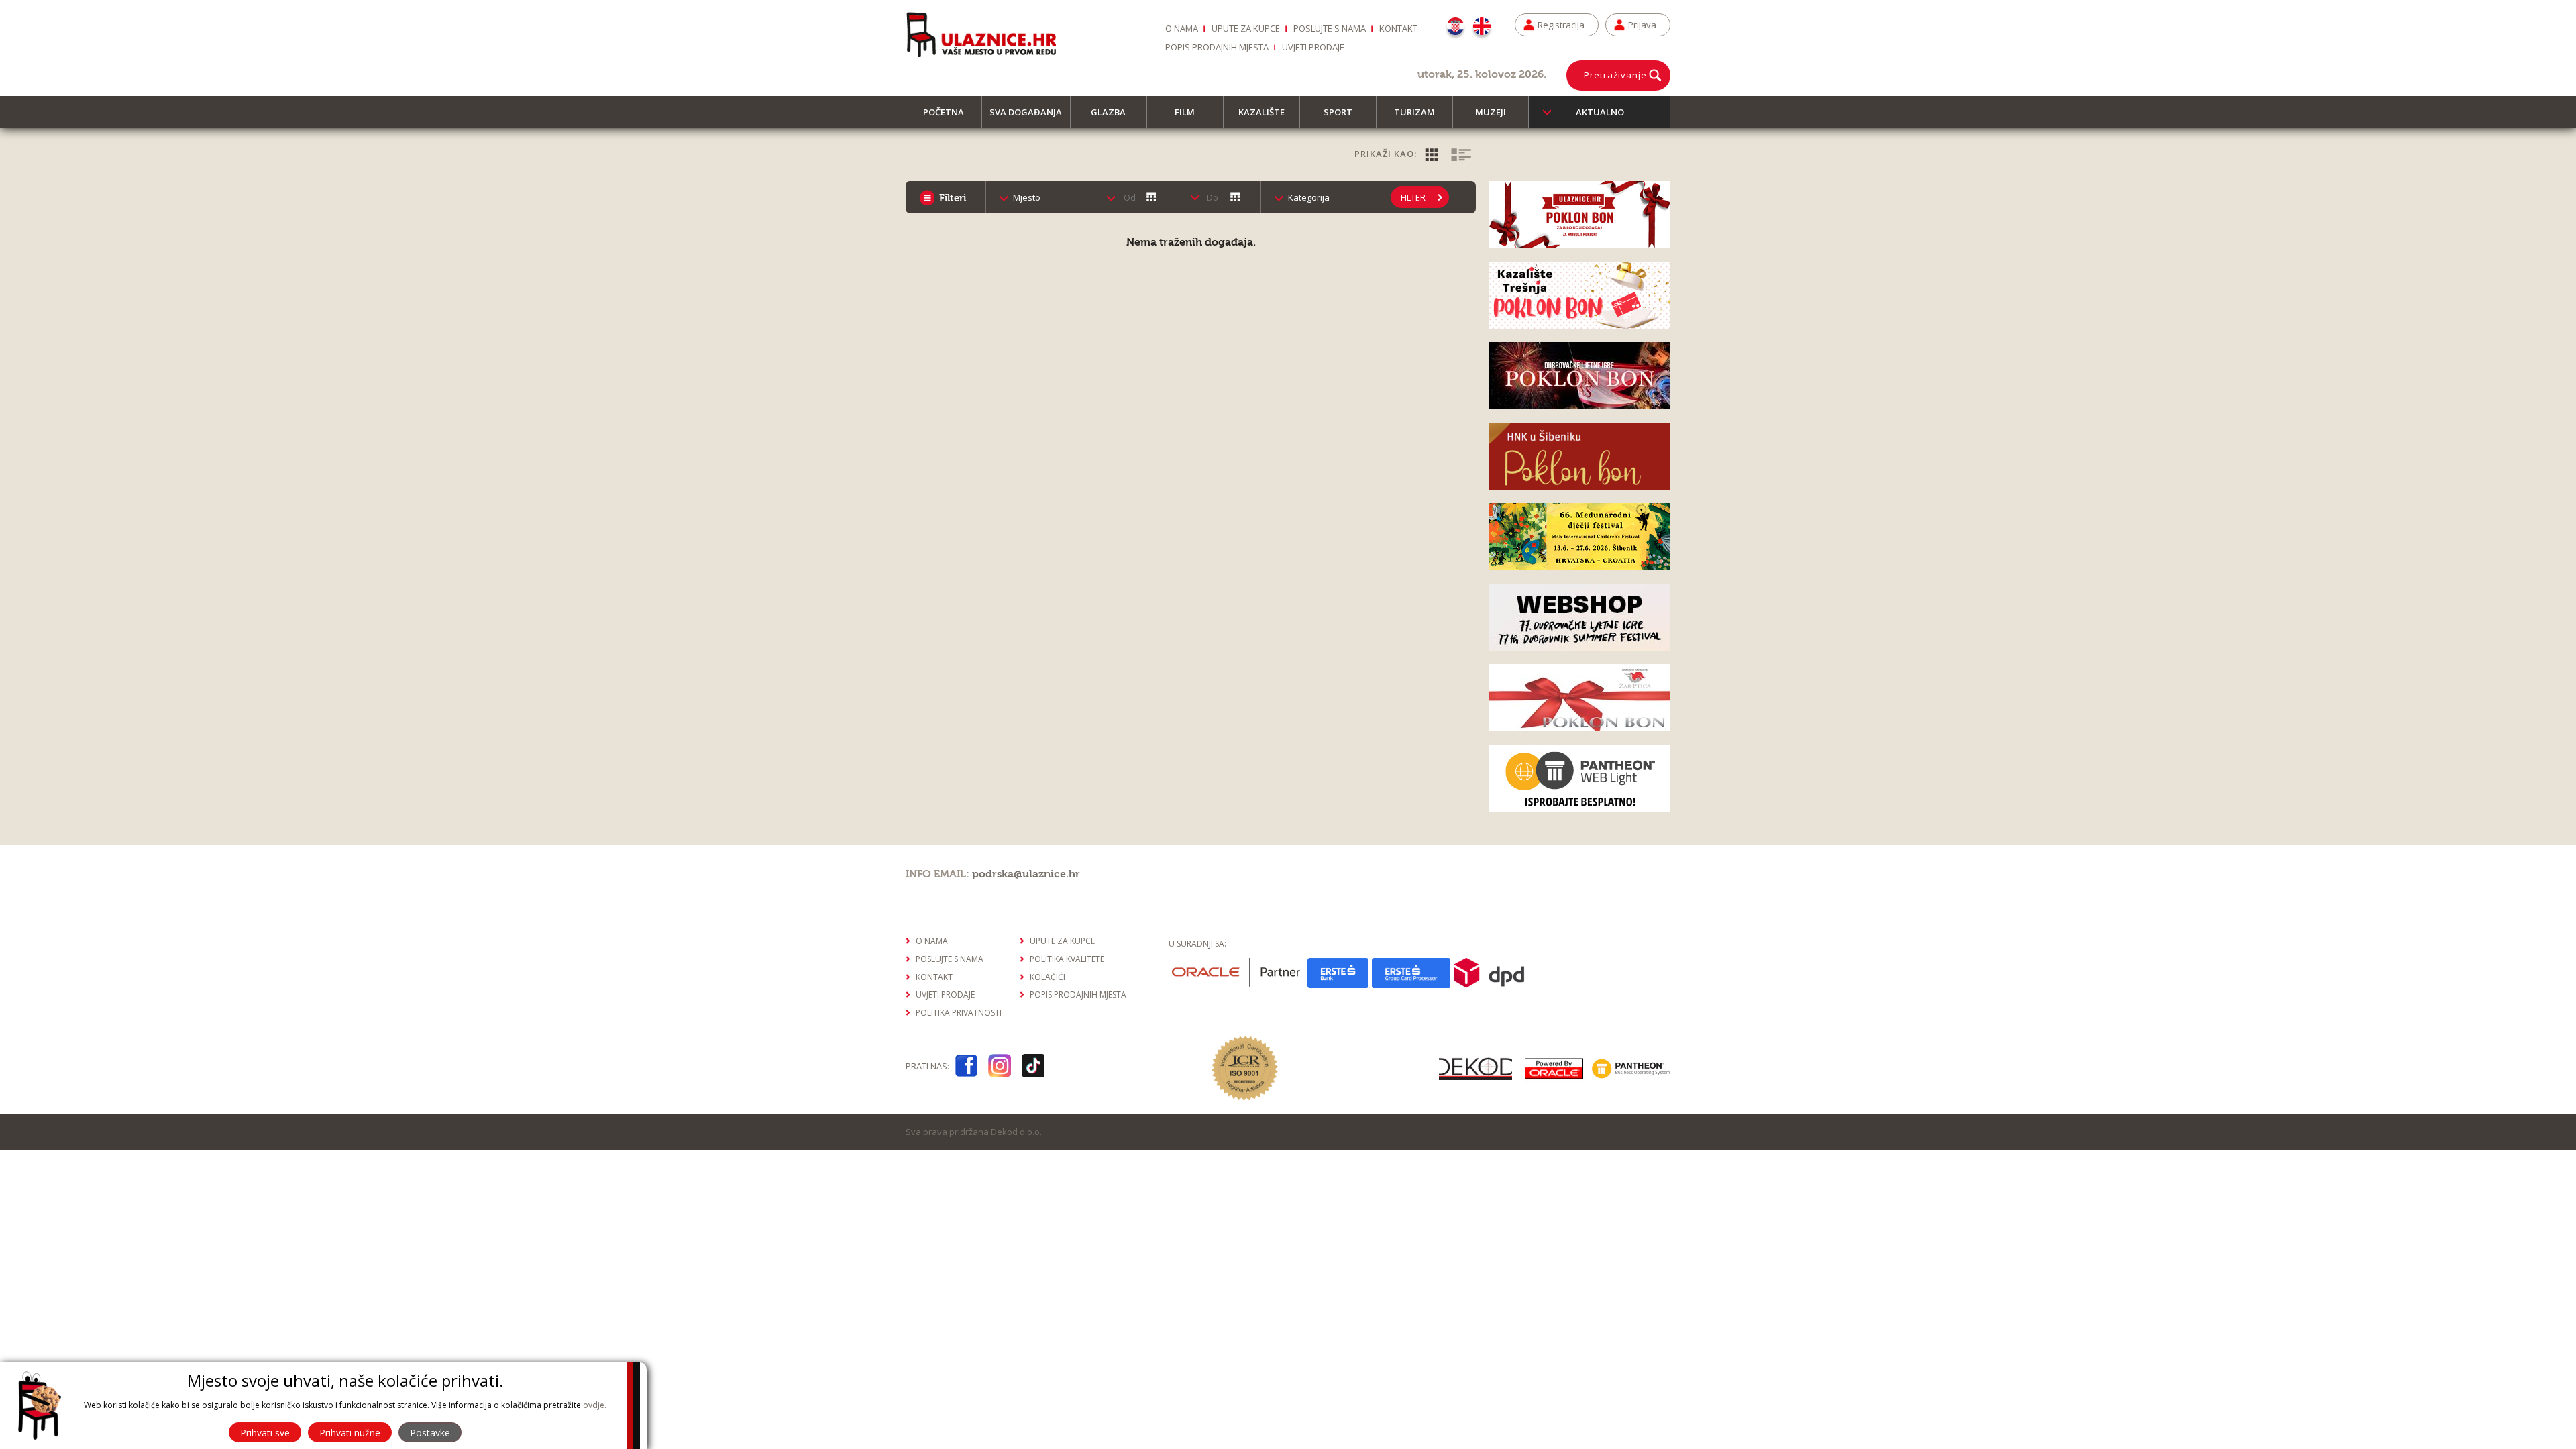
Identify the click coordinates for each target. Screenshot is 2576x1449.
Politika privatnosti (959, 1013)
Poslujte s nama (1330, 28)
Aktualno (1600, 112)
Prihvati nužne (350, 1433)
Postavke (430, 1433)
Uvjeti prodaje (1313, 47)
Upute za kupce (1246, 28)
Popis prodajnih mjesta (1217, 47)
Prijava (1642, 25)
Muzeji (1491, 112)
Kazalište (1262, 112)
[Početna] (981, 34)
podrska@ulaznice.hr (1026, 874)
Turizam (1414, 112)
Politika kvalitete (1067, 959)
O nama (1182, 28)
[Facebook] (966, 1068)
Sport (1338, 112)
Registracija (1561, 25)
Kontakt (1398, 28)
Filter (1413, 197)
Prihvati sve (265, 1433)
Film (1185, 112)
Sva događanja (1026, 112)
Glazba (1108, 112)
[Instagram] (1000, 1068)
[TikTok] (1033, 1068)
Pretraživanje (1615, 75)
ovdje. (595, 1405)
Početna (944, 112)
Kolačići (1048, 977)
